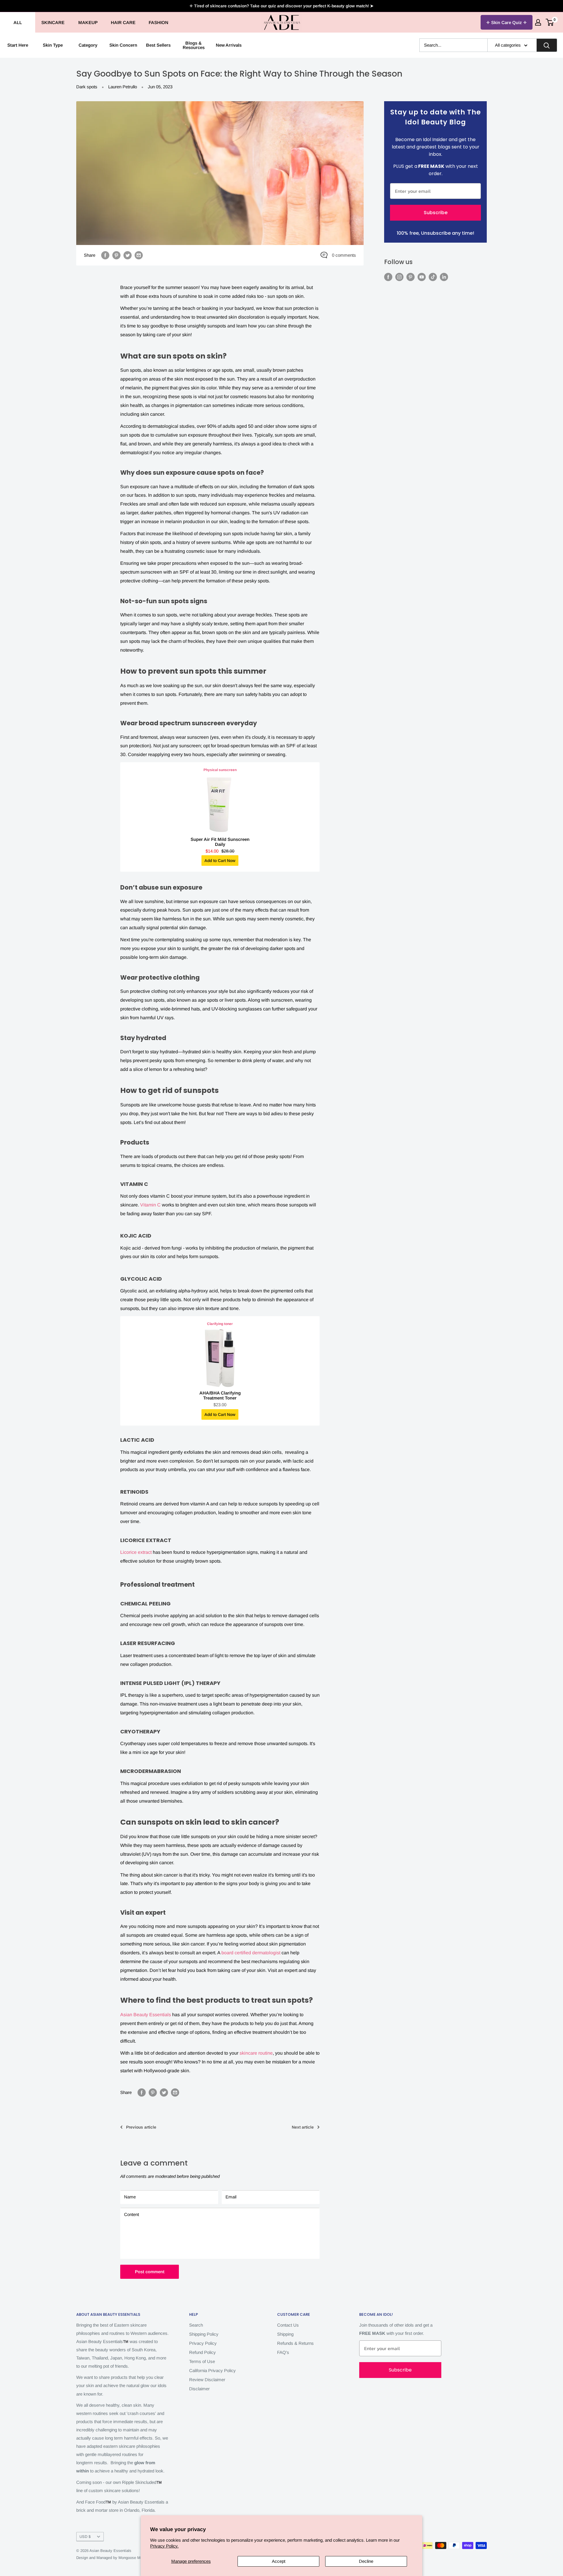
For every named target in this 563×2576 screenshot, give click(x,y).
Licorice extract (136, 1552)
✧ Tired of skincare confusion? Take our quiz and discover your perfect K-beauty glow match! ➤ (281, 6)
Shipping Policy (204, 2334)
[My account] (538, 22)
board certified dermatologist (251, 1953)
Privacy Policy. (164, 2546)
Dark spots (87, 87)
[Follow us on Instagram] (399, 277)
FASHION (158, 22)
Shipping (285, 2334)
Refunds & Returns (295, 2343)
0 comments (344, 255)
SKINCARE (53, 22)
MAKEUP (88, 22)
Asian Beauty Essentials (146, 2015)
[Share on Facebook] (105, 255)
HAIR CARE (123, 22)
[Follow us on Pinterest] (411, 277)
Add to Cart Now (220, 861)
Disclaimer (199, 2389)
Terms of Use (202, 2361)
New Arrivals (229, 45)
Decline (366, 2561)
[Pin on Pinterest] (116, 255)
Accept (279, 2561)
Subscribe (436, 213)
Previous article (141, 2127)
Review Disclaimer (207, 2380)
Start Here (18, 45)
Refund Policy (202, 2352)
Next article (303, 2127)
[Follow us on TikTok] (433, 277)
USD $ (85, 2537)
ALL (18, 22)
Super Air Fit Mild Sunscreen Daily (220, 842)
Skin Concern (123, 45)
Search (196, 2325)
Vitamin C (150, 1205)
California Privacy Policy (212, 2370)
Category (88, 45)
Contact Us (288, 2325)
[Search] (547, 45)
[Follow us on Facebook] (388, 277)
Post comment (150, 2272)
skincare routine (256, 2053)
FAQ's (283, 2352)
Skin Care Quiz (507, 22)
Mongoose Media (133, 2558)
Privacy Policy (203, 2343)
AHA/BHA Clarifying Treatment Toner (220, 1395)
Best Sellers (158, 45)
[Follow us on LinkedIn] (444, 277)
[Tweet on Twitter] (128, 255)
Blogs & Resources (194, 45)
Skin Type (53, 45)
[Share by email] (139, 255)
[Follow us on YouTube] (422, 277)
